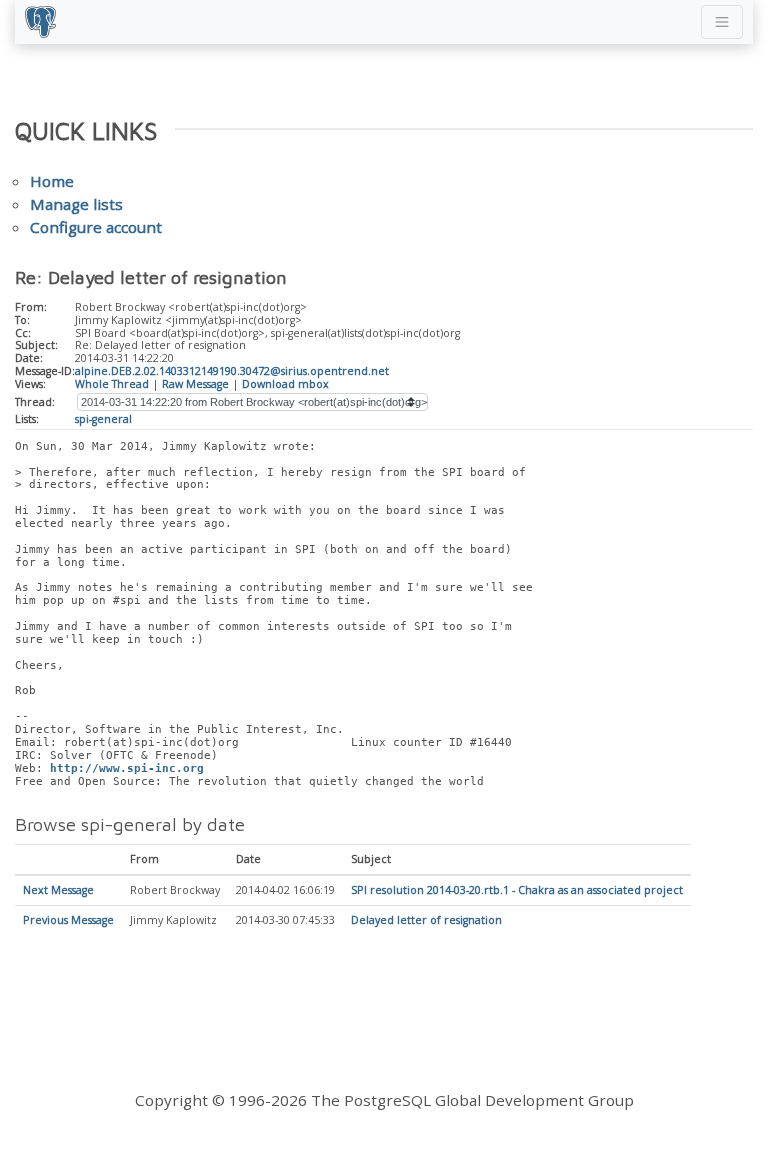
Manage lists (76, 204)
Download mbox (285, 384)
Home (52, 181)
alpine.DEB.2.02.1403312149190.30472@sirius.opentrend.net (232, 371)
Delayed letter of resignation (426, 920)
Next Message (58, 890)
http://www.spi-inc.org (127, 768)
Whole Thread (112, 384)
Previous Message (68, 920)
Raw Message (195, 384)
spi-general (103, 419)
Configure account (96, 227)
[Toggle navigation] (722, 22)
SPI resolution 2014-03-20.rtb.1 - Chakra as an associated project (517, 890)
